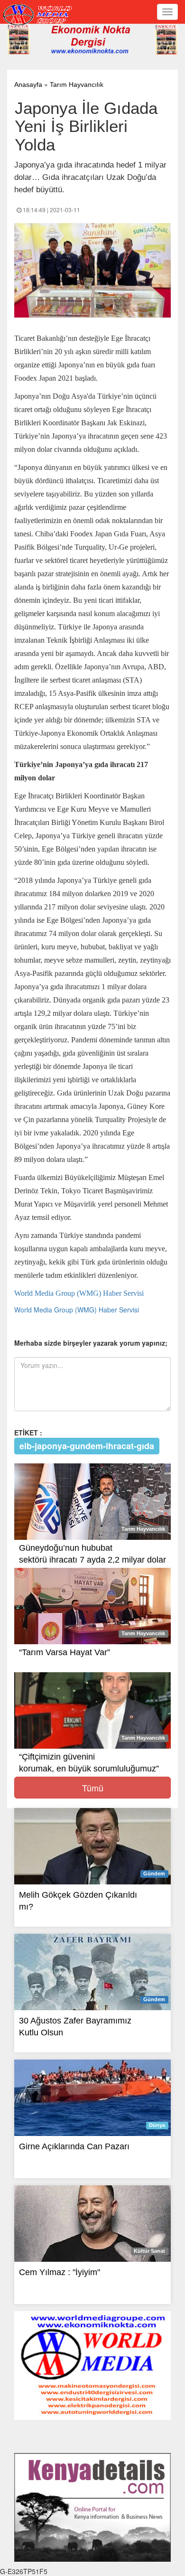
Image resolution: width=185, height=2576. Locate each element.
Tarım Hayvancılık (77, 84)
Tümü (93, 1788)
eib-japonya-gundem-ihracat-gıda (87, 1445)
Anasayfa (28, 84)
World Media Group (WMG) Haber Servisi (79, 1293)
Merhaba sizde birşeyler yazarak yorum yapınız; (91, 1343)
